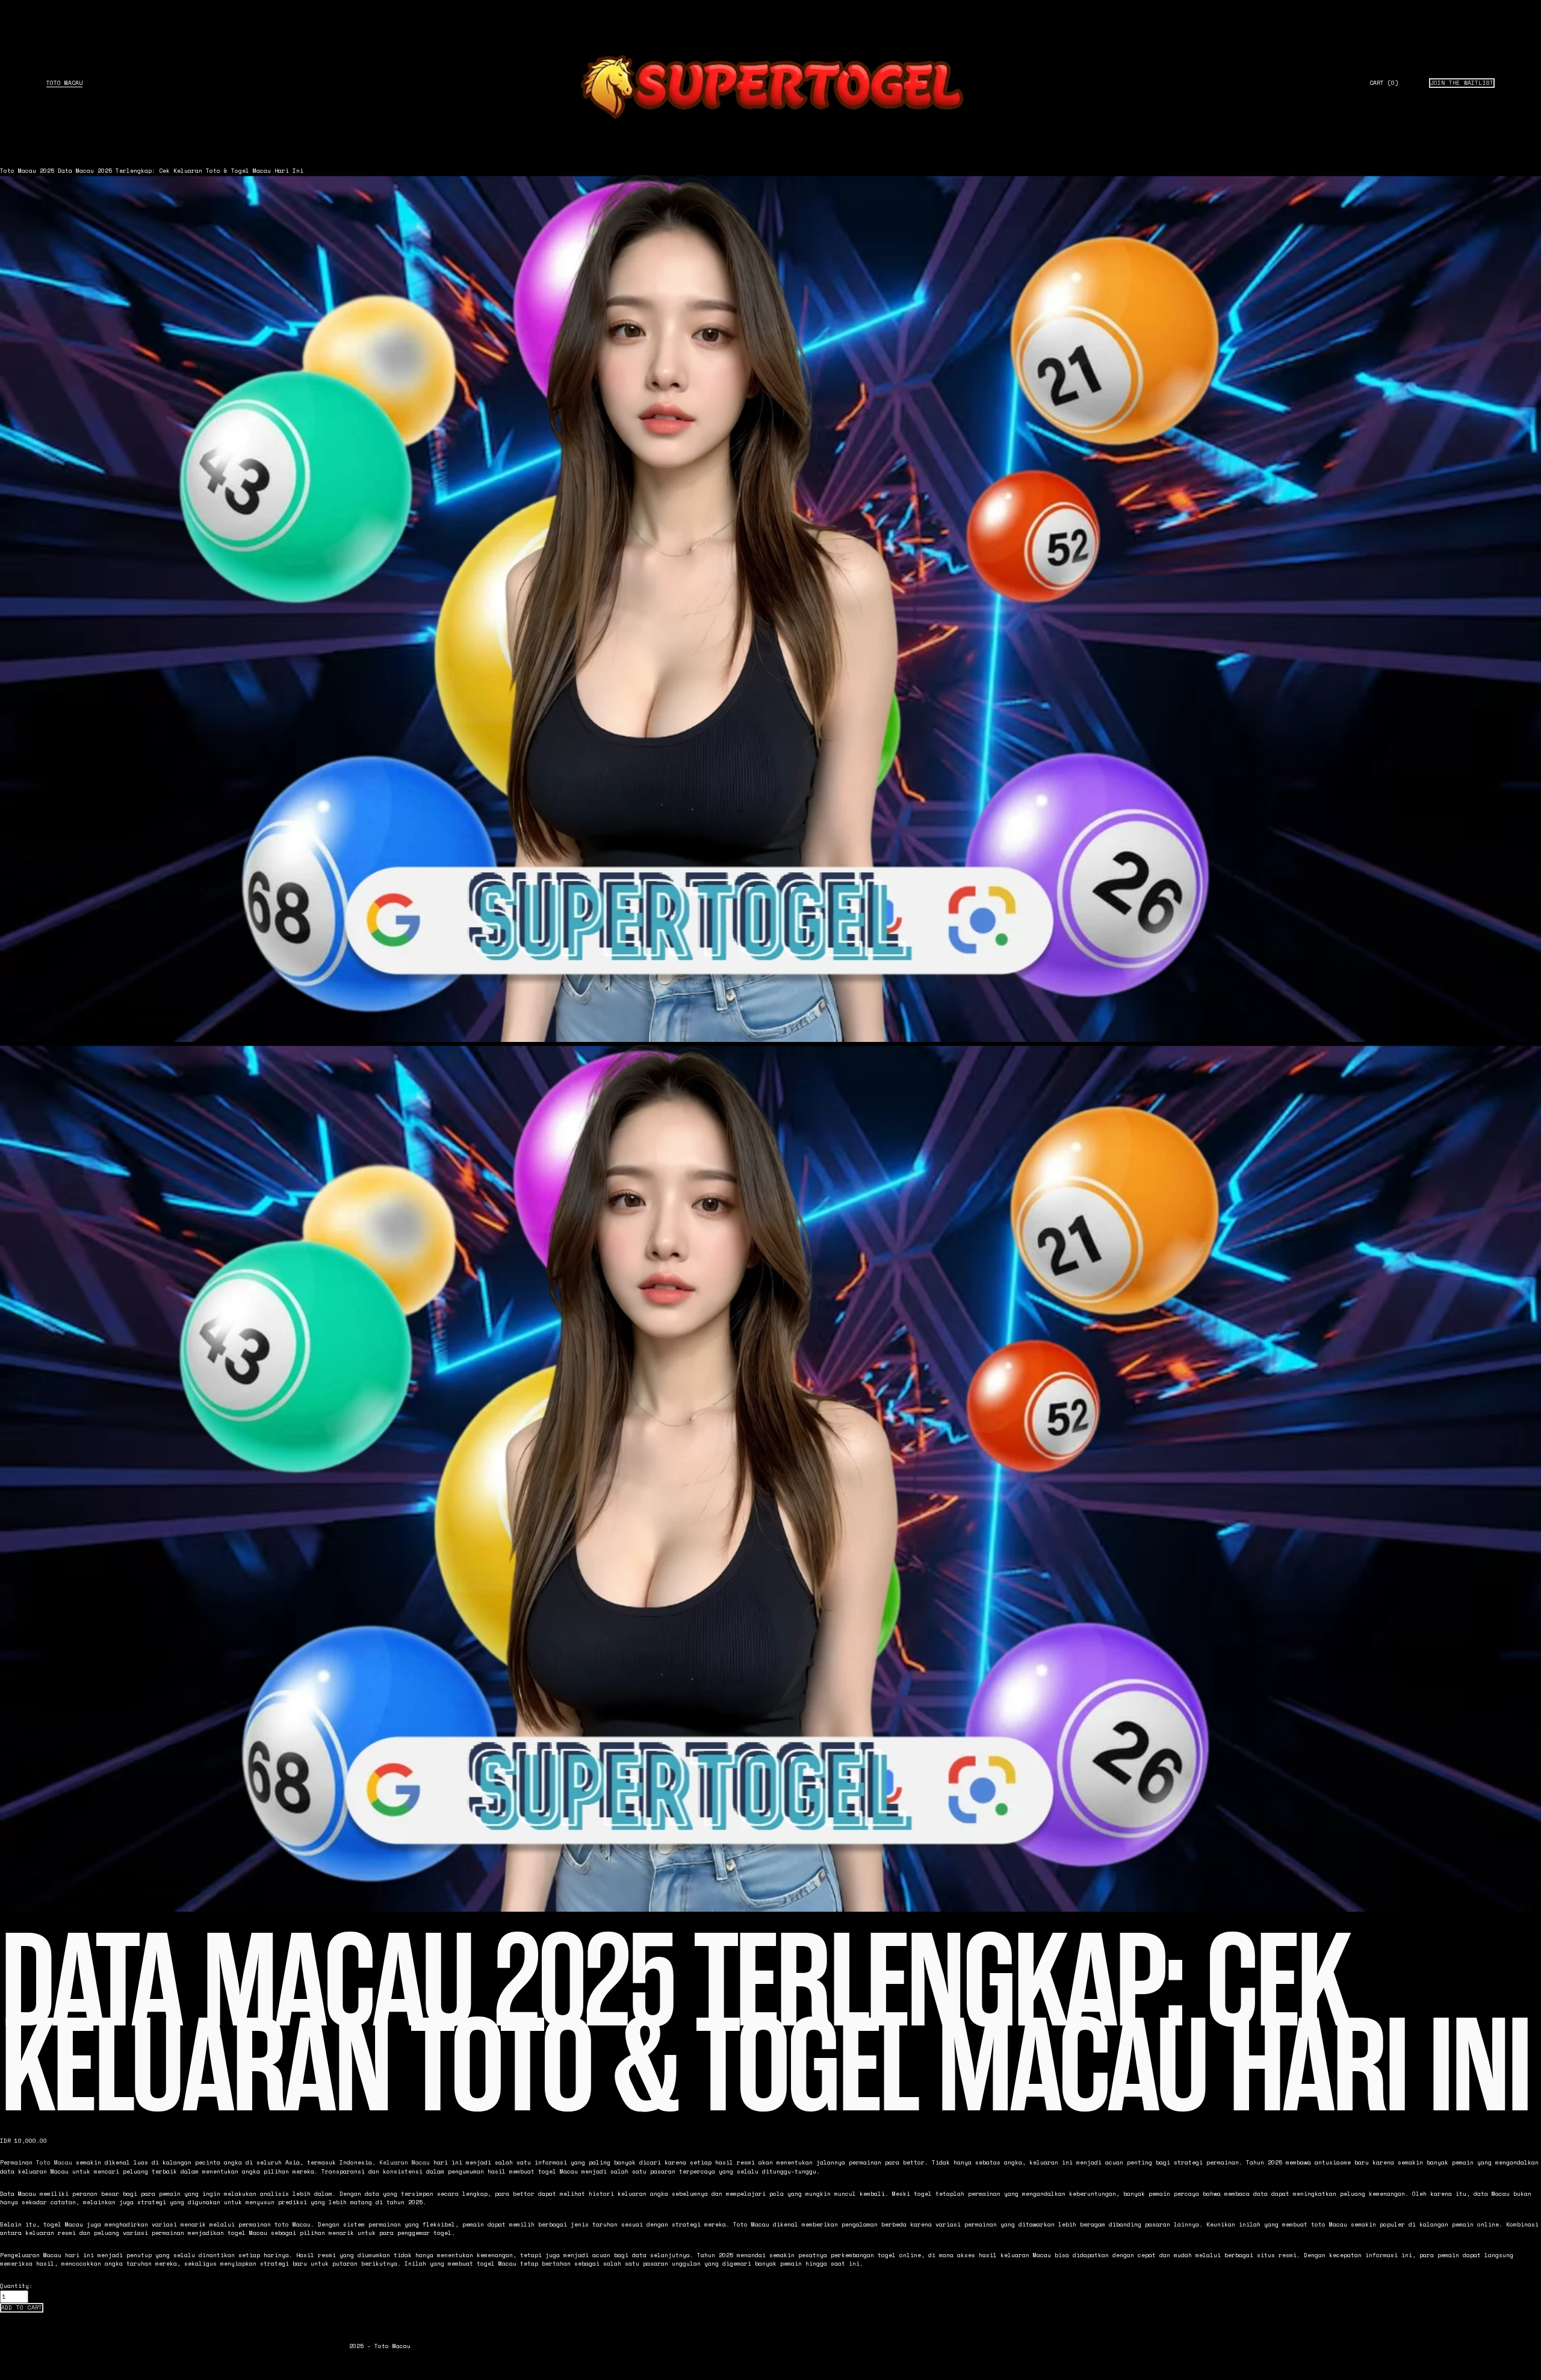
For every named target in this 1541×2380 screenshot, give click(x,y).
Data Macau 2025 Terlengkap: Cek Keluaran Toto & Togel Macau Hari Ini (181, 171)
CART (1384, 83)
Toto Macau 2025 (27, 171)
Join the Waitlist (1462, 83)
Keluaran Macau (405, 2162)
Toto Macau (64, 83)
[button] (22, 2308)
